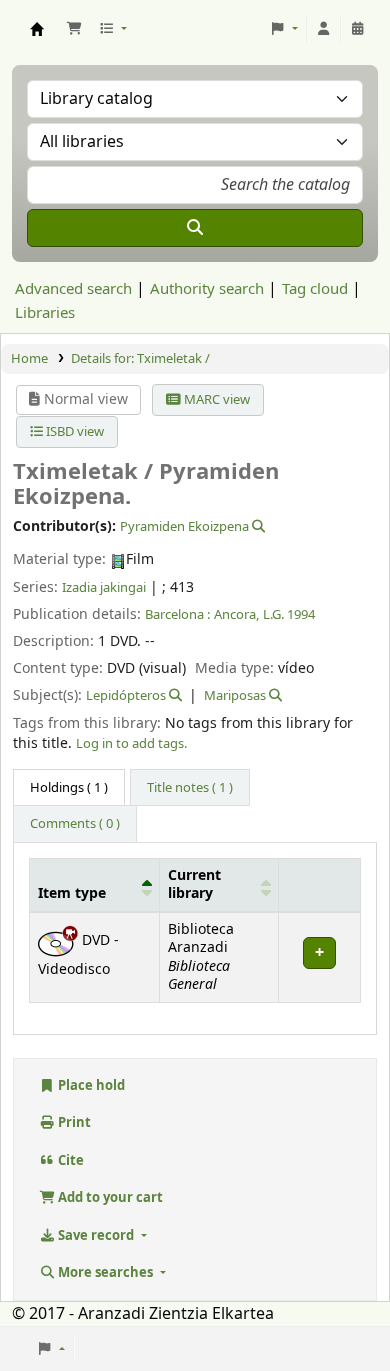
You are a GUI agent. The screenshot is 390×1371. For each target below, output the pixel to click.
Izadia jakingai (104, 587)
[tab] (190, 788)
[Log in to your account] (324, 29)
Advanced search (73, 289)
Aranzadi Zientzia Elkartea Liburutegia (37, 29)
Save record (96, 1235)
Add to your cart (109, 1197)
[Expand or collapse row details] (319, 958)
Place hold (90, 1085)
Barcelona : (177, 614)
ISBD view (73, 431)
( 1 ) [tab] (69, 787)
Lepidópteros (126, 695)
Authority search (207, 289)
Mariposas (235, 695)
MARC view (215, 399)
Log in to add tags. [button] (131, 743)
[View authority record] (257, 526)
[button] (74, 29)
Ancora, (236, 614)
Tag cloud (315, 289)
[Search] (195, 228)
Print (73, 1122)
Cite (69, 1160)
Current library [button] (194, 885)
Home (29, 358)
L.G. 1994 (289, 614)
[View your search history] (358, 29)
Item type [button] (72, 894)
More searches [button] (105, 1272)
